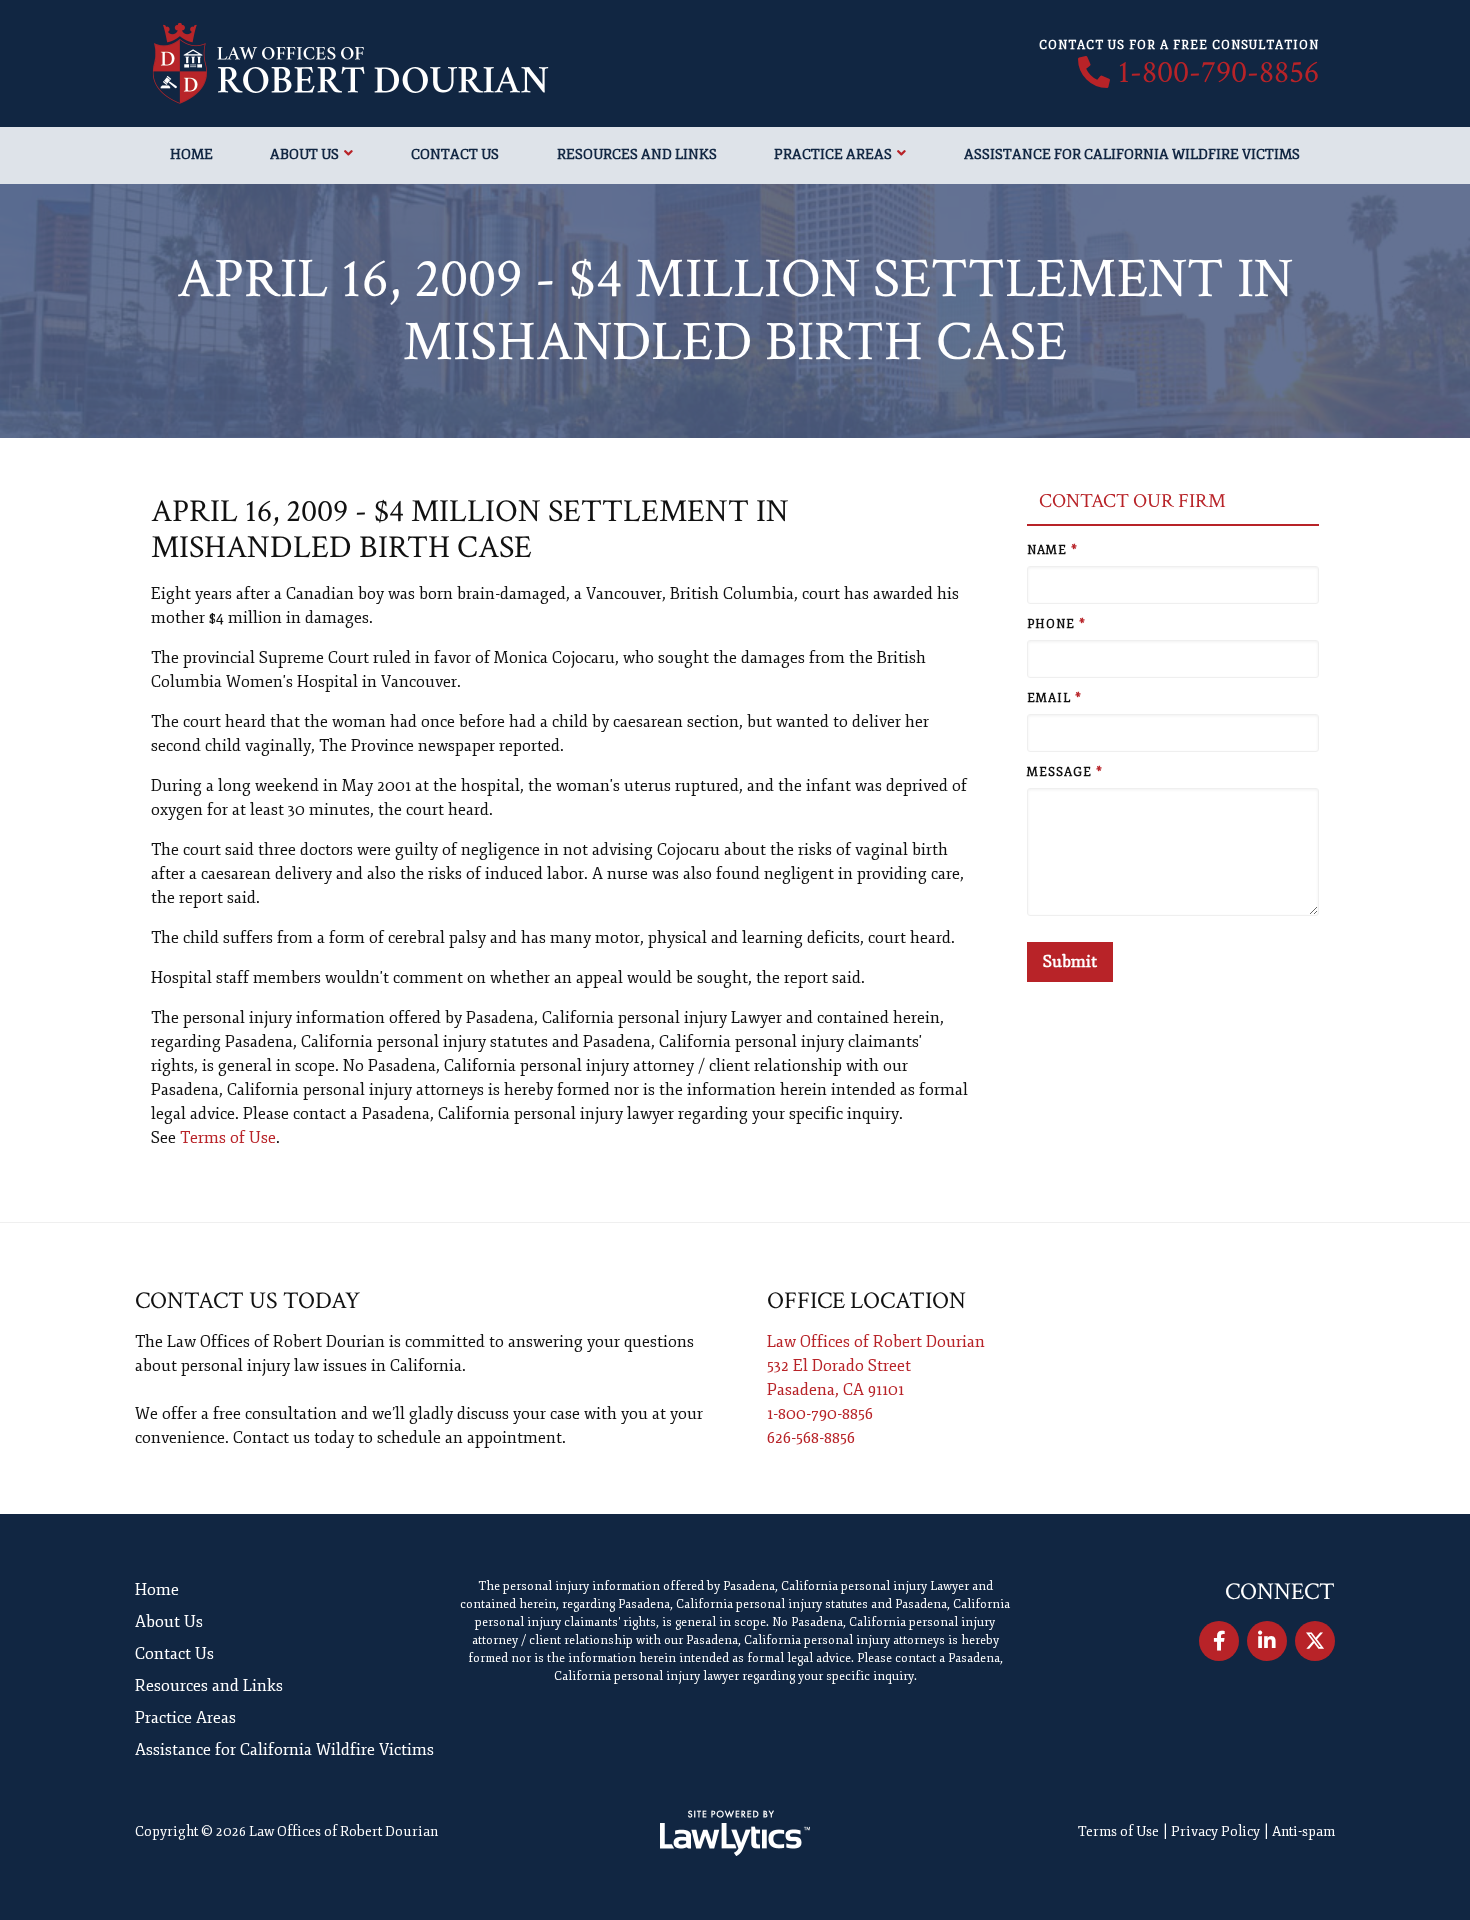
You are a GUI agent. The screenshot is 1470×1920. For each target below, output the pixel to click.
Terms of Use (228, 1138)
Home (191, 154)
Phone (1056, 624)
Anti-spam (1303, 1831)
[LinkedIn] (1267, 1641)
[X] (1315, 1641)
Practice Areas (833, 154)
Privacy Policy (1215, 1831)
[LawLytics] (735, 1833)
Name (1052, 550)
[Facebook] (1219, 1641)
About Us (304, 154)
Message (1065, 772)
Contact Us (455, 154)
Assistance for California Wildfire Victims (1132, 154)
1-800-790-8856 (1218, 73)
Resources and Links (637, 154)
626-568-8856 (811, 1438)
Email (1054, 698)
